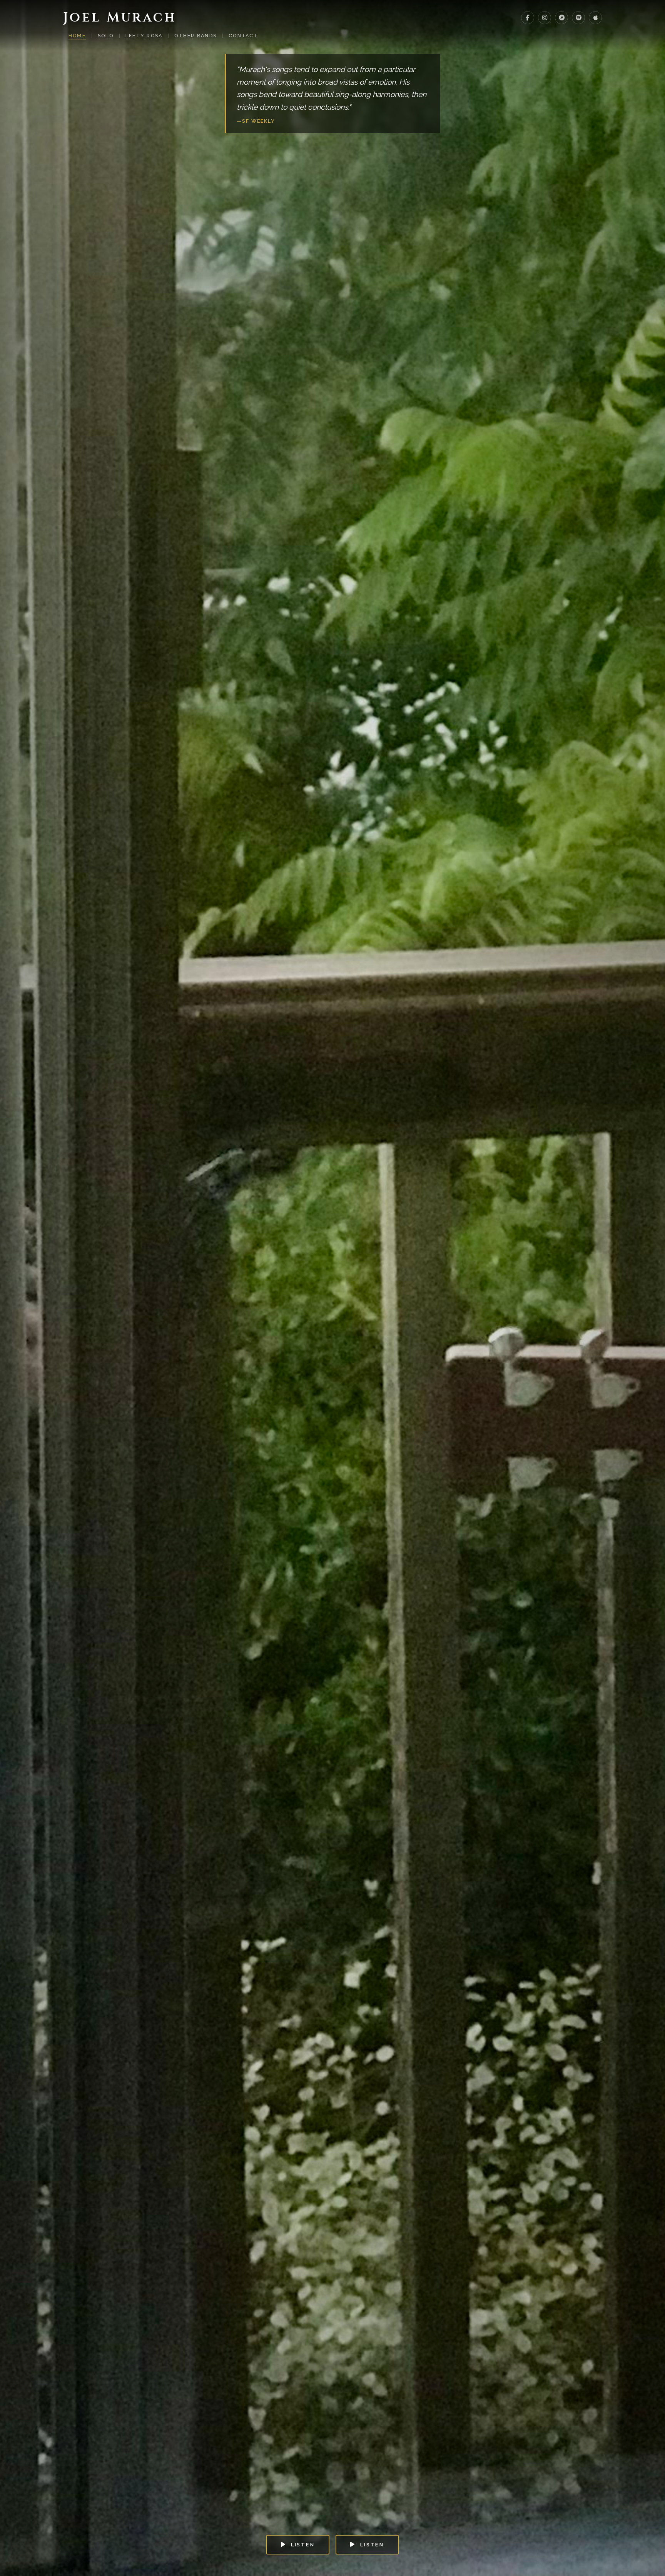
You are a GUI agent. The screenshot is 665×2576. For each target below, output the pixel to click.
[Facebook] (528, 18)
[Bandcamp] (561, 18)
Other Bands (195, 36)
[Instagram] (545, 18)
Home (77, 36)
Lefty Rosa (144, 36)
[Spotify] (578, 18)
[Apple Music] (595, 18)
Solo (106, 36)
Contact (243, 36)
